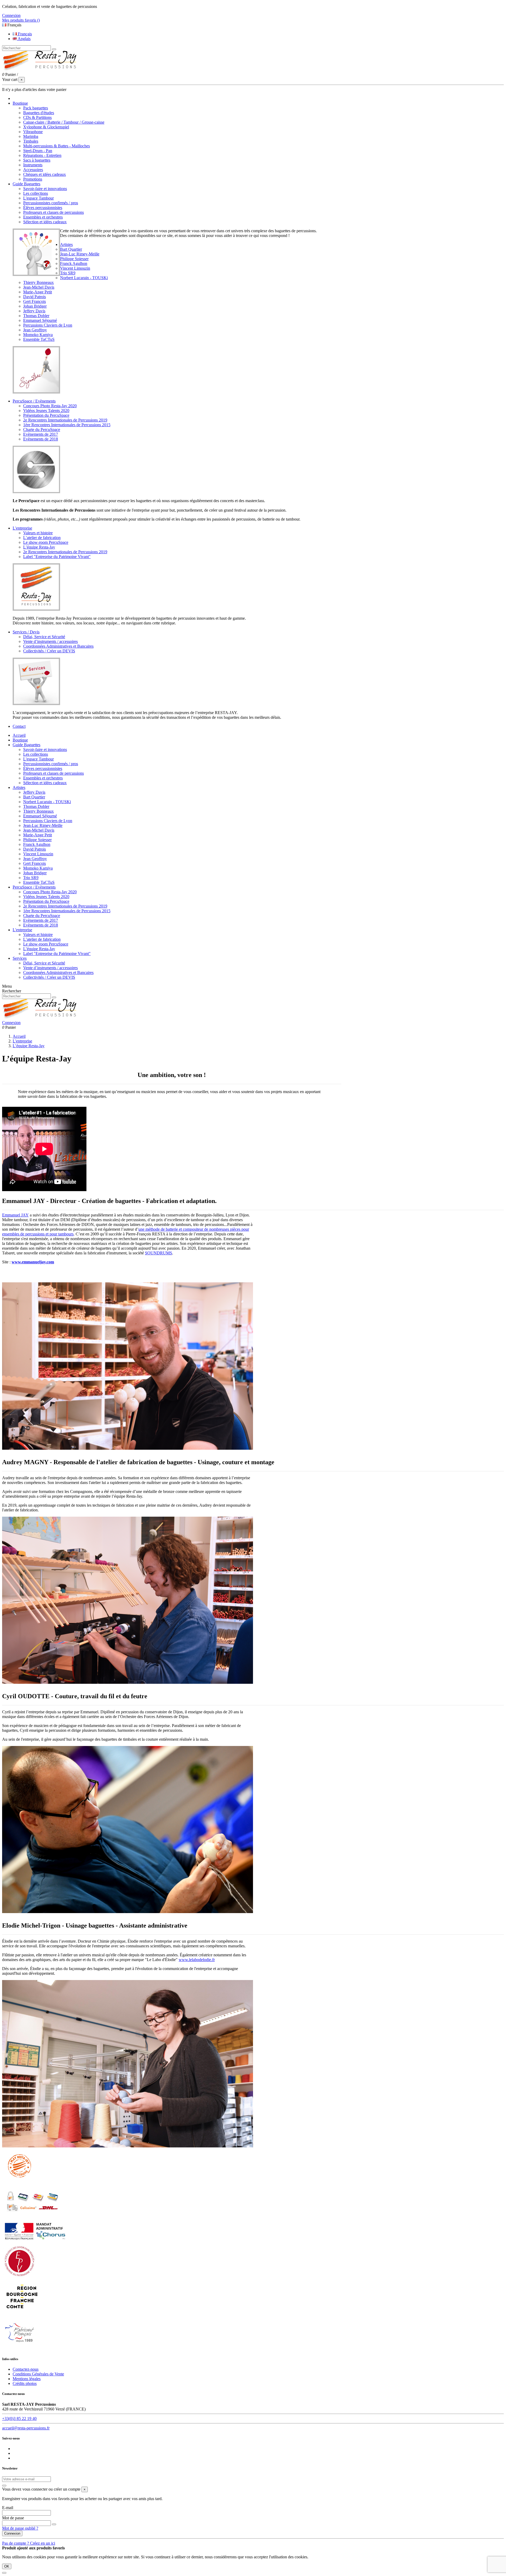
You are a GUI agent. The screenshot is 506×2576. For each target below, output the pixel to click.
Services (20, 958)
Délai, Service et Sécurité (44, 637)
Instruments (33, 165)
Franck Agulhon (74, 263)
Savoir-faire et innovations (45, 189)
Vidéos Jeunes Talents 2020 (46, 411)
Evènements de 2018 (41, 439)
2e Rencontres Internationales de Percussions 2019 (65, 420)
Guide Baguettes (26, 745)
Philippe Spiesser (74, 259)
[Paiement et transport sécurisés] (32, 2218)
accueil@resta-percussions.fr (26, 2428)
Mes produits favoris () (21, 20)
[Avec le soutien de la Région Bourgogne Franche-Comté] (22, 2313)
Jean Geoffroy (35, 330)
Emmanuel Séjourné (40, 320)
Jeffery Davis (34, 311)
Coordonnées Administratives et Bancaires (58, 646)
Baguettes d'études (39, 113)
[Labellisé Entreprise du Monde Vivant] (20, 2277)
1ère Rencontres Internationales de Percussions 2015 (67, 425)
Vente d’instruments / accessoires (50, 641)
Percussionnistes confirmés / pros (51, 203)
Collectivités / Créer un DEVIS (49, 651)
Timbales (31, 141)
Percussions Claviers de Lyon (48, 325)
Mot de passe (13, 2518)
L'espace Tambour (38, 198)
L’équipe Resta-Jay (39, 547)
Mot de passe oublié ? (20, 2528)
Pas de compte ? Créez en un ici (29, 2543)
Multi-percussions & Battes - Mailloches (57, 146)
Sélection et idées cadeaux (45, 222)
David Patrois (35, 297)
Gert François (35, 301)
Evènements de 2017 (41, 434)
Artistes (19, 787)
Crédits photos (25, 2383)
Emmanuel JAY (15, 1215)
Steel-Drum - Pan (38, 151)
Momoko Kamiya (38, 335)
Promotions (33, 179)
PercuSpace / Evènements (34, 887)
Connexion (12, 2533)
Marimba (31, 136)
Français (24, 34)
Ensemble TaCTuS (39, 339)
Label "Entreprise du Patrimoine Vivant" (57, 557)
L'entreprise (22, 930)
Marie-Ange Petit (38, 292)
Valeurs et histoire (38, 533)
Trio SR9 (68, 273)
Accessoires (33, 170)
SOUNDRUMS (159, 1253)
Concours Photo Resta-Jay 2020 (50, 406)
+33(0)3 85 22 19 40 (19, 2419)
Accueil (19, 735)
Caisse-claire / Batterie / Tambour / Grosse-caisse (64, 122)
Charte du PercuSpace (42, 430)
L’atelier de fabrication (42, 538)
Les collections (36, 193)
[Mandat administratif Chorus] (35, 2241)
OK (7, 2566)
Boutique (20, 740)
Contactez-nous (26, 2369)
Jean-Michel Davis (39, 287)
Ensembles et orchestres (43, 217)
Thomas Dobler (36, 316)
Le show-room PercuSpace (46, 542)
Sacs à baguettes (37, 160)
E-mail (8, 2508)
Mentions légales (27, 2379)
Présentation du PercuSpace (46, 415)
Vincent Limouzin (75, 268)
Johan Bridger (35, 306)
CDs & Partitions (37, 117)
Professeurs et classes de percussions (53, 212)
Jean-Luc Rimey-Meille (80, 254)
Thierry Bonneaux (38, 282)
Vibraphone (33, 132)
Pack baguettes (36, 108)
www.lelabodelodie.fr (197, 1960)
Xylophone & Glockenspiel (46, 127)
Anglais (24, 39)
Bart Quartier (71, 249)
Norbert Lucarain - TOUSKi (84, 278)
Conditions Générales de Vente (38, 2374)
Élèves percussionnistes (43, 208)
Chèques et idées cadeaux (45, 174)
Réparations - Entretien (42, 155)
